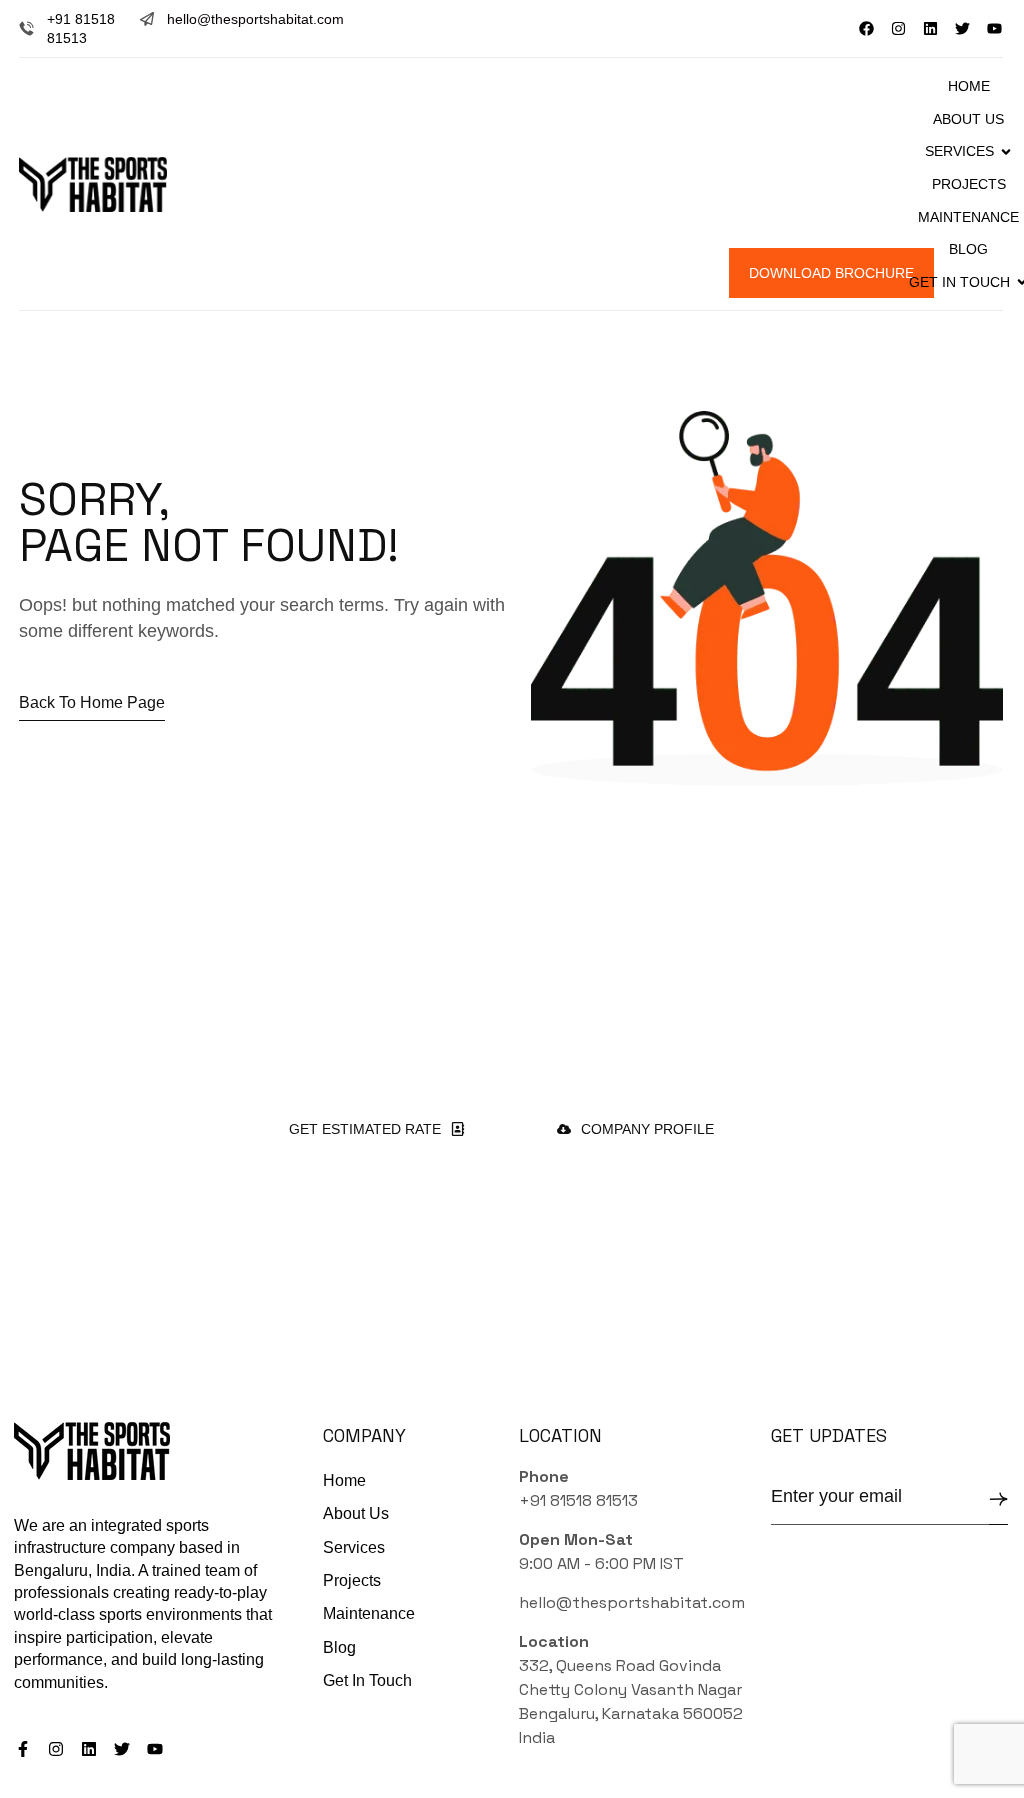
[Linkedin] (930, 28)
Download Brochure (831, 273)
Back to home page (92, 702)
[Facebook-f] (23, 1749)
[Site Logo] (93, 183)
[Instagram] (898, 28)
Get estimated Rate (365, 1129)
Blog (968, 249)
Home (969, 86)
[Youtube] (994, 28)
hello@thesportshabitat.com (255, 19)
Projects (969, 184)
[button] (621, 273)
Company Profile (647, 1129)
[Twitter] (962, 28)
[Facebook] (866, 28)
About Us (968, 119)
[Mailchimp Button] (998, 1499)
